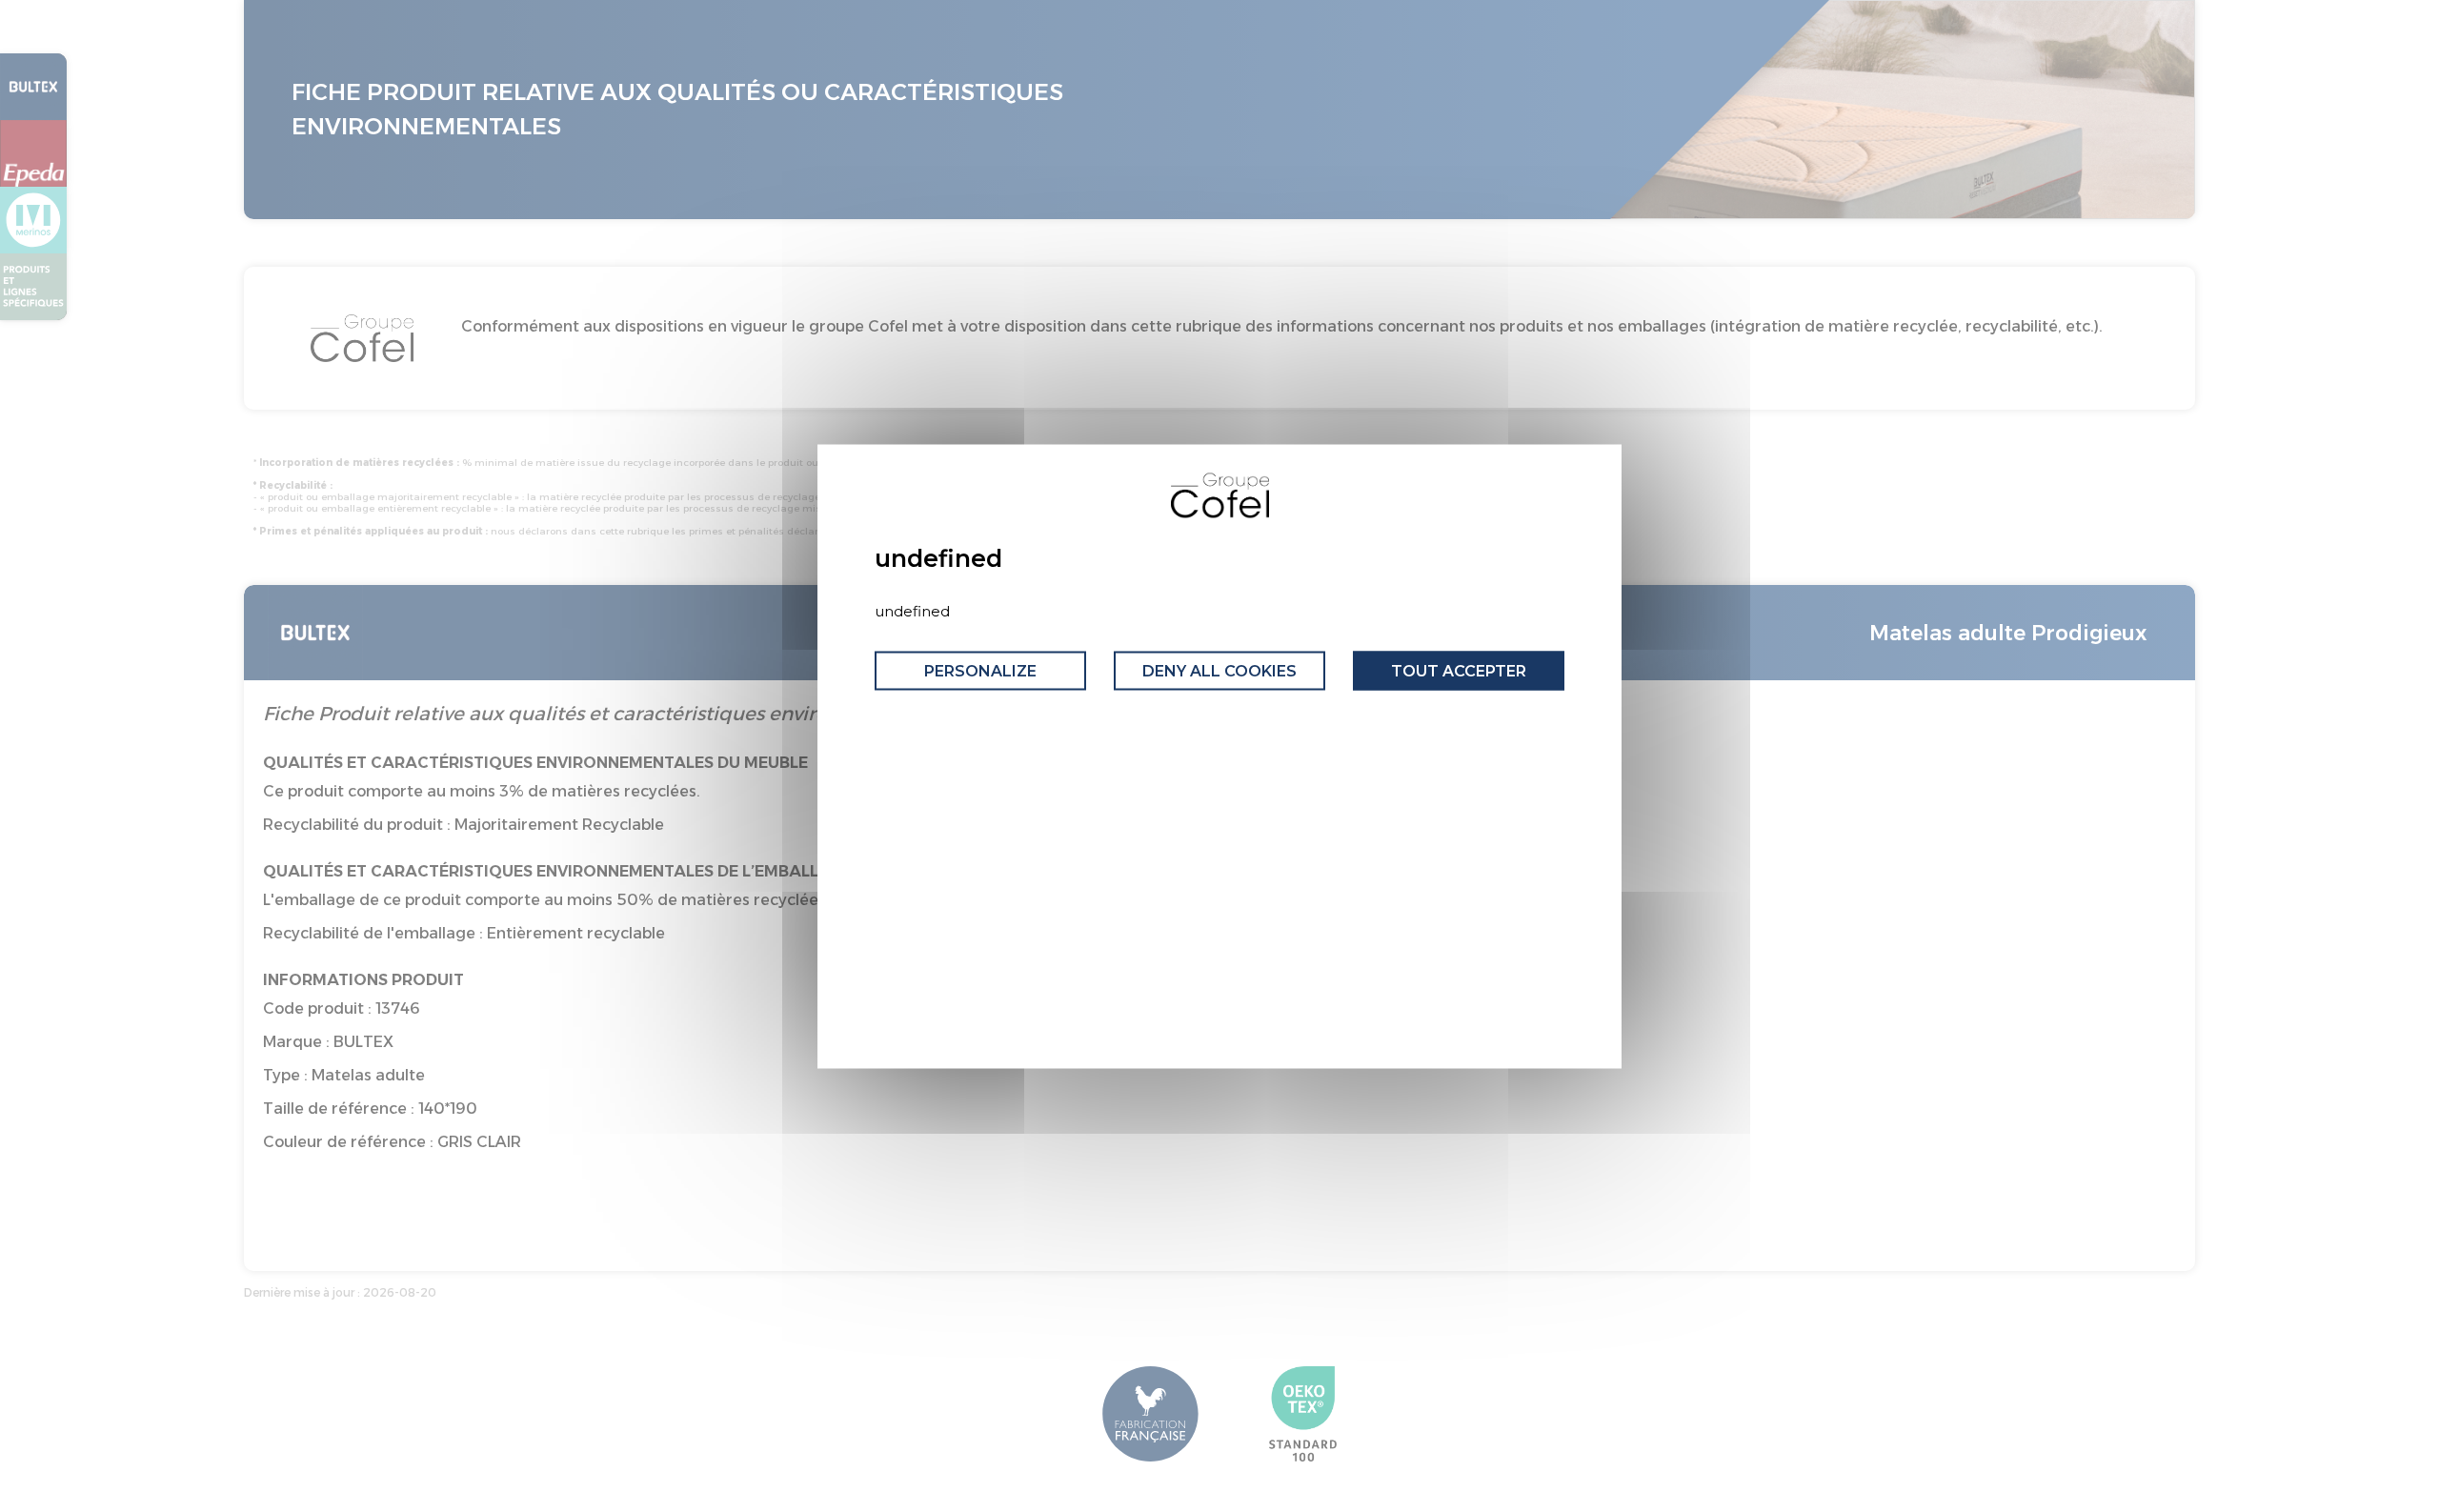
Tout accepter (1459, 671)
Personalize (980, 671)
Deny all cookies (1219, 671)
